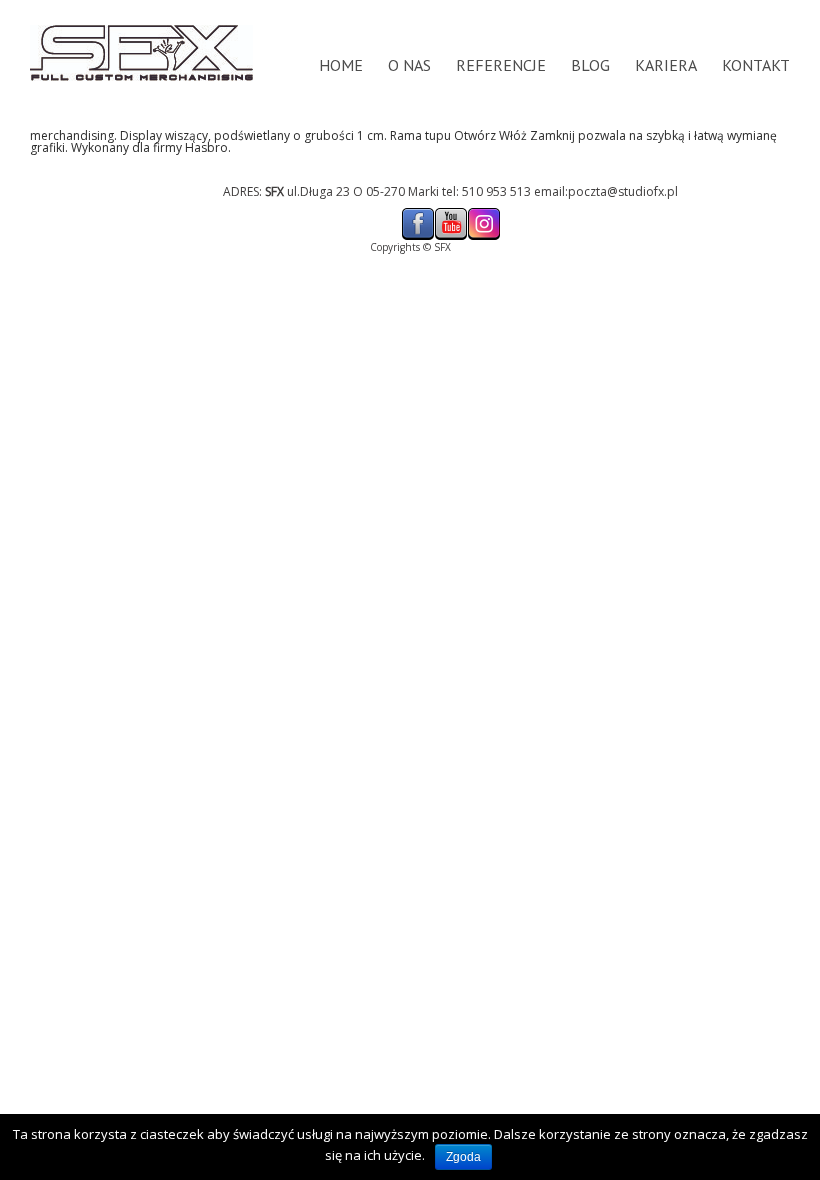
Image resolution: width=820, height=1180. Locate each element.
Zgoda (463, 1157)
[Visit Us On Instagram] (483, 213)
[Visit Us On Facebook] (417, 213)
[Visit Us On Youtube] (450, 213)
